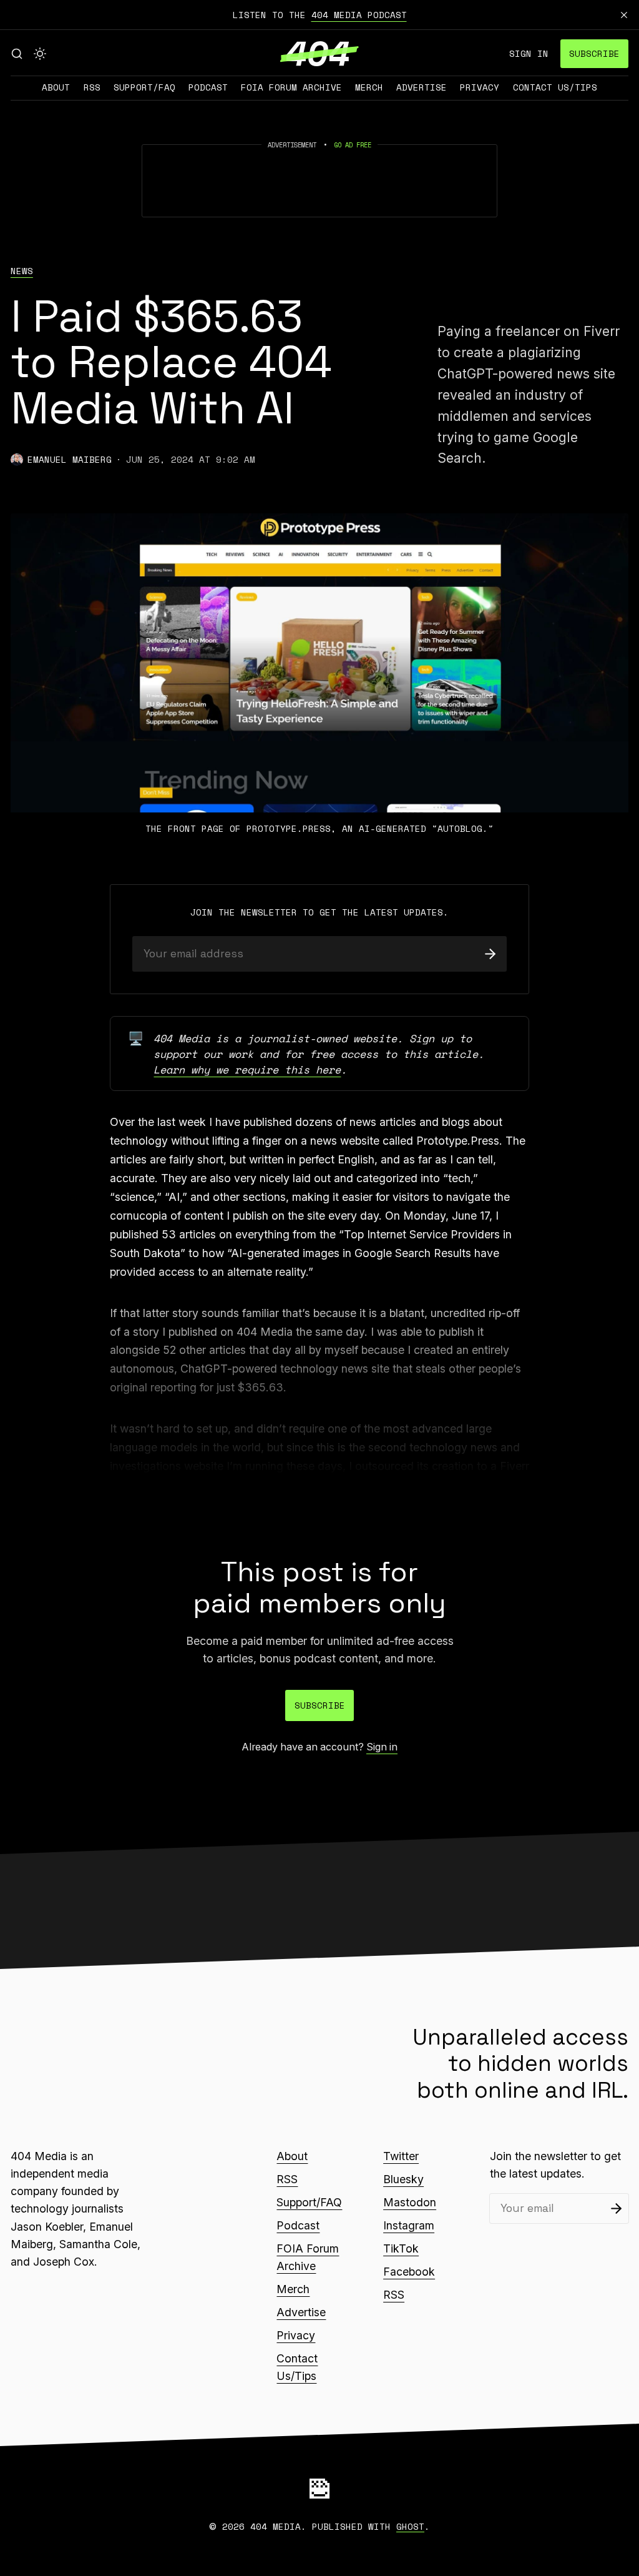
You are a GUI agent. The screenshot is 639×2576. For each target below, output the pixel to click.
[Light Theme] (40, 54)
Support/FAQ (144, 87)
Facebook (409, 2272)
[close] (624, 15)
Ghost (410, 2526)
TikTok (401, 2248)
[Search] (17, 54)
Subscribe (594, 53)
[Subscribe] (490, 954)
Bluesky (403, 2179)
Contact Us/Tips (555, 87)
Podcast (208, 87)
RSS (92, 87)
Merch (369, 87)
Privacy (480, 87)
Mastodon (410, 2202)
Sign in (529, 53)
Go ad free (353, 145)
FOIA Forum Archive (291, 87)
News (22, 271)
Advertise (422, 87)
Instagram (409, 2225)
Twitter (401, 2156)
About (56, 87)
